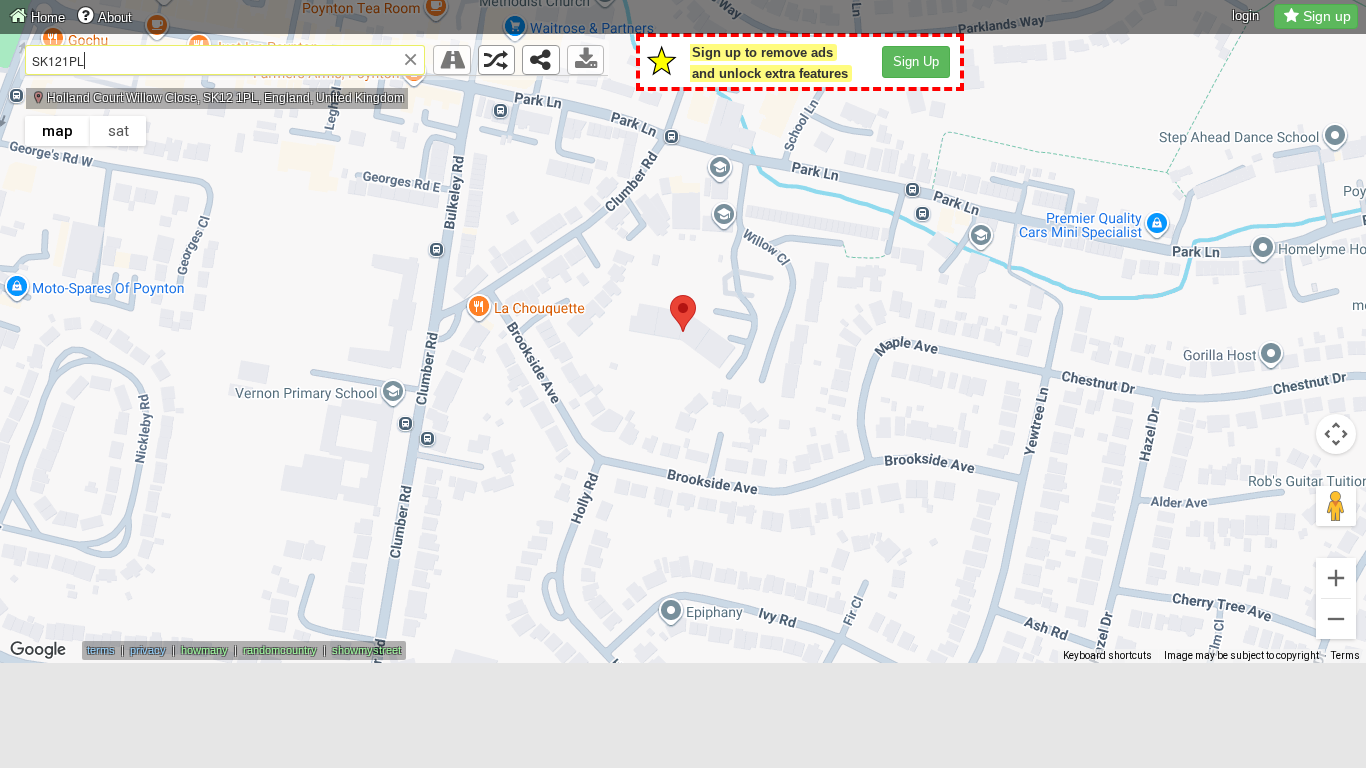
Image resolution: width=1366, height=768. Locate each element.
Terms (1345, 655)
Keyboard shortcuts (1107, 655)
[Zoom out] (1336, 619)
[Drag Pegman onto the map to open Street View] (1336, 506)
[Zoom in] (1336, 578)
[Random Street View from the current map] (497, 60)
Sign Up (916, 61)
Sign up (1327, 16)
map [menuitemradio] (57, 131)
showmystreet (366, 650)
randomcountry (280, 650)
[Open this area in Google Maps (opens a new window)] (38, 650)
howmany (204, 650)
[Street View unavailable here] (452, 60)
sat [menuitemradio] (118, 131)
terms (101, 650)
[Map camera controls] (1336, 434)
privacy (148, 650)
